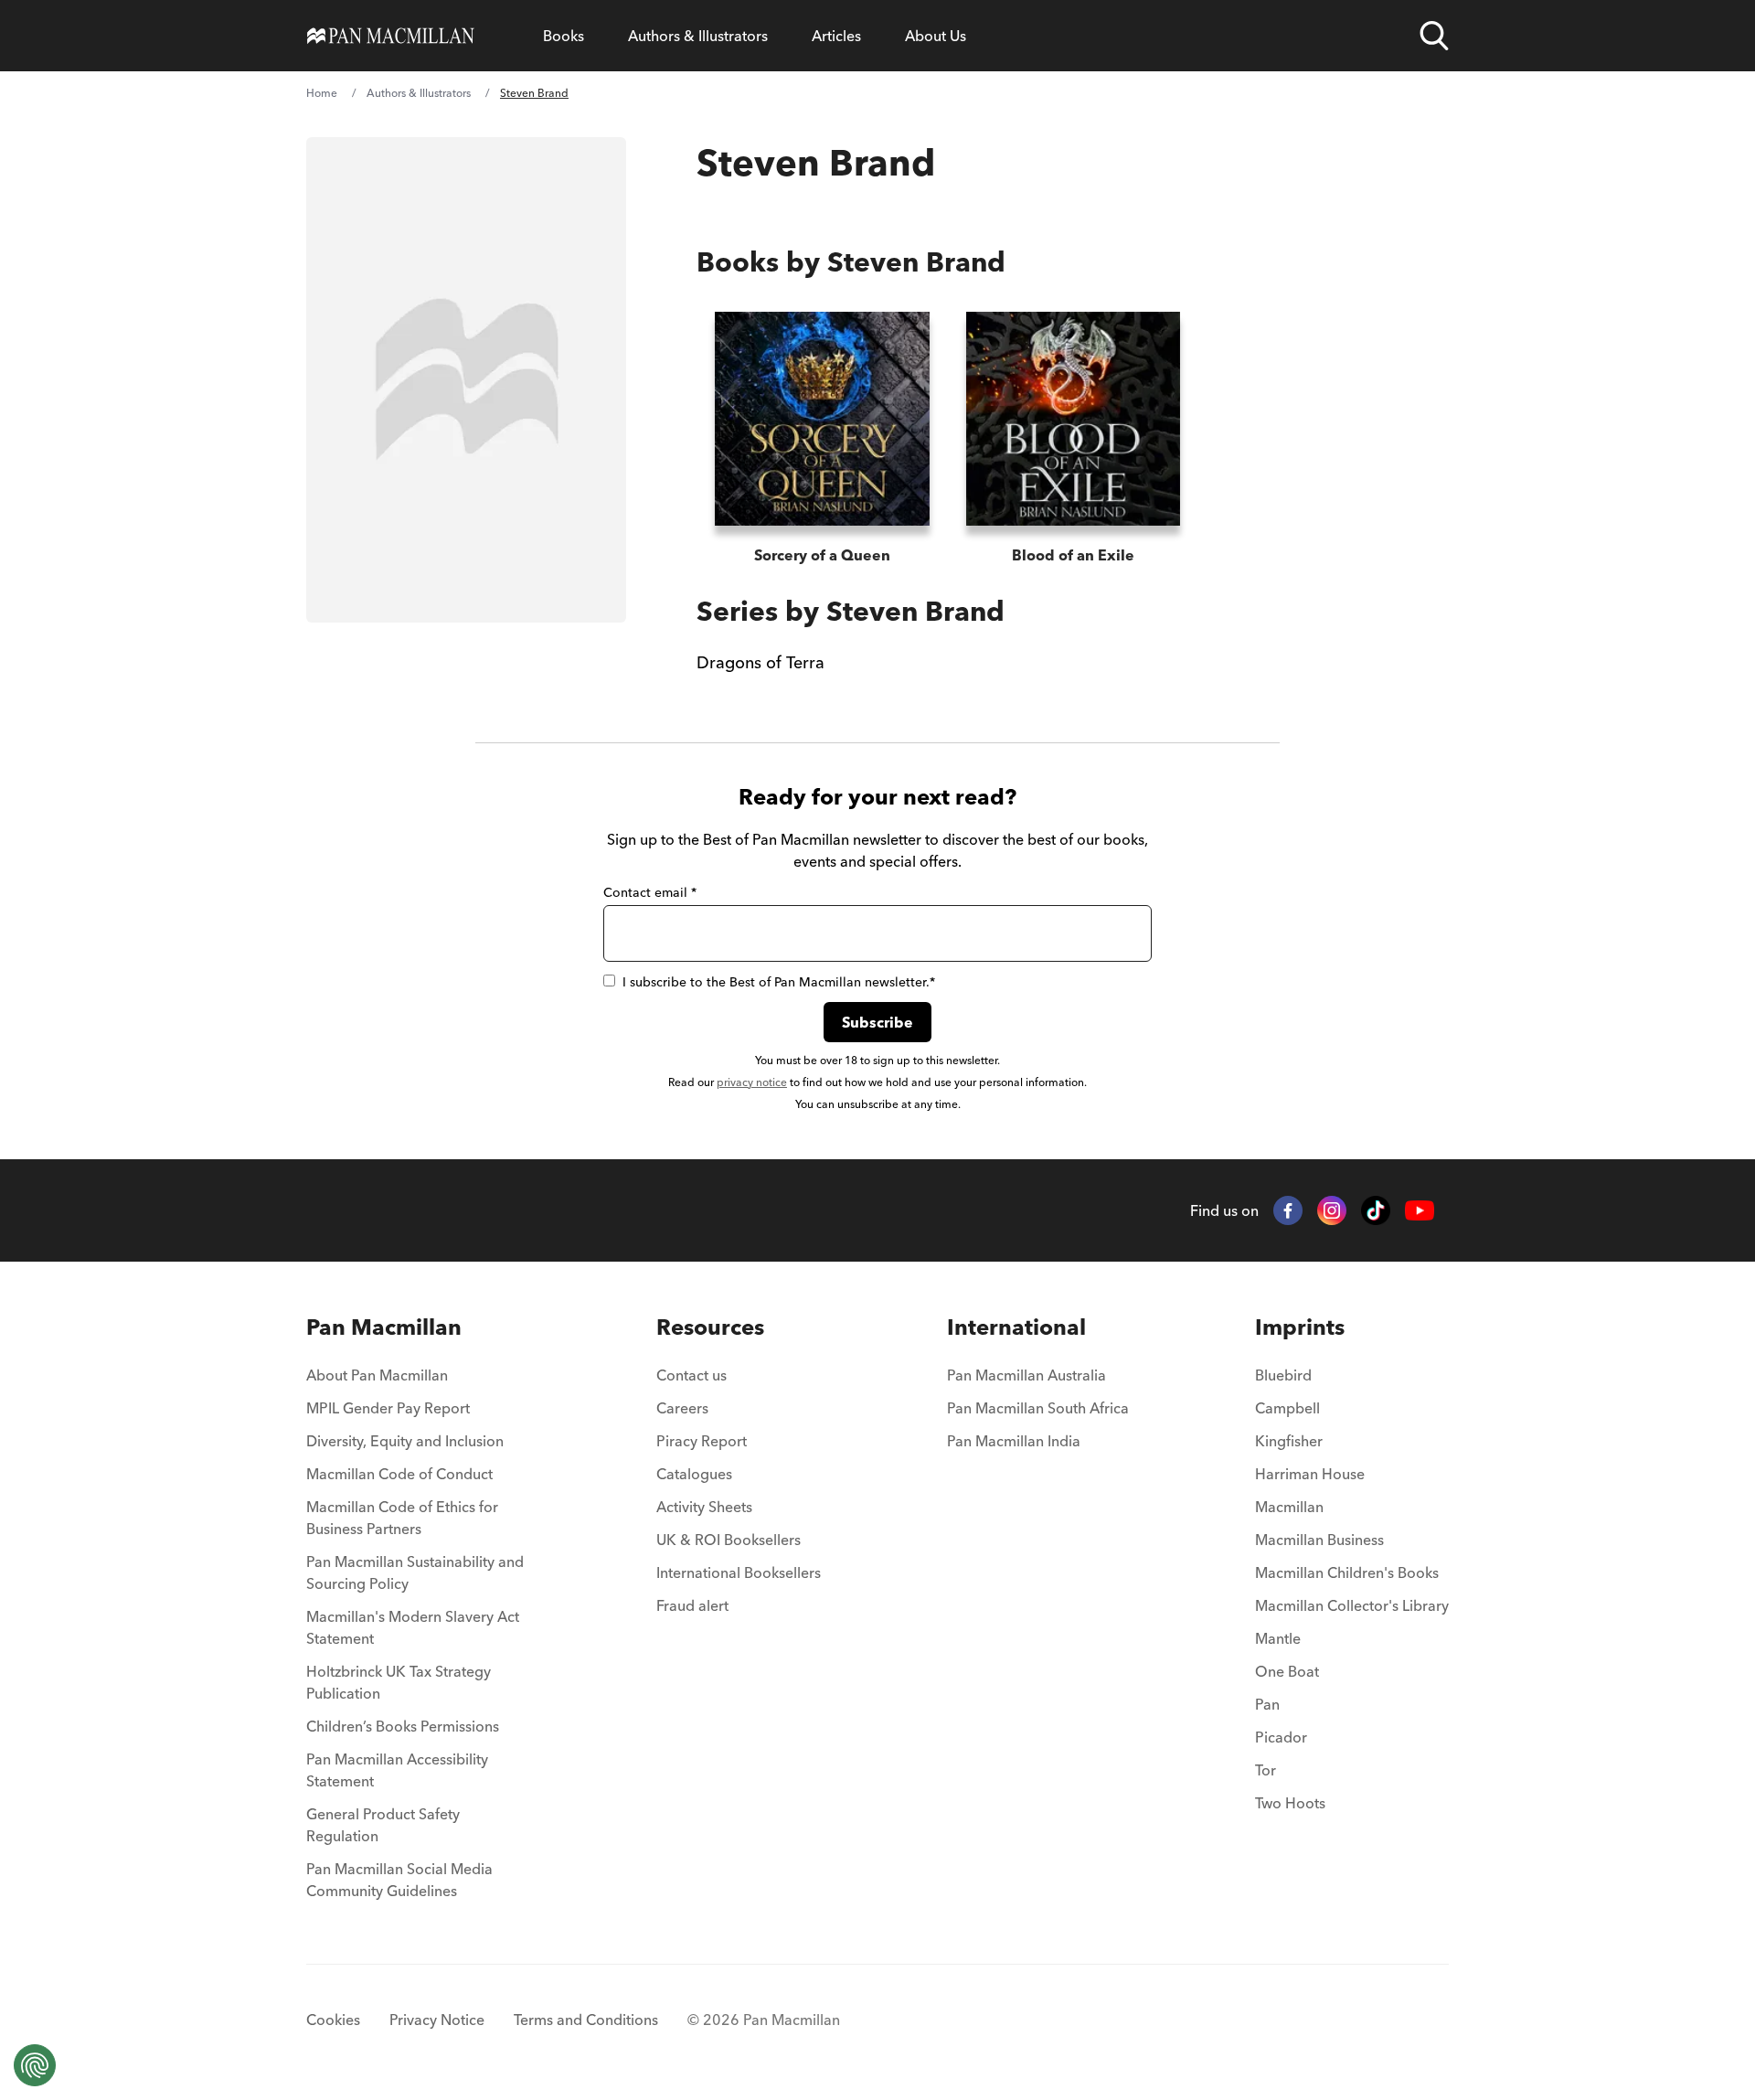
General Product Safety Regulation (383, 1825)
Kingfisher (1289, 1441)
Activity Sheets (704, 1507)
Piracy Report (702, 1441)
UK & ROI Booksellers (729, 1540)
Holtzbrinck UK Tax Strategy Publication (399, 1682)
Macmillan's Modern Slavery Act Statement (413, 1627)
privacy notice (752, 1082)
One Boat (1287, 1671)
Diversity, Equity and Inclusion (405, 1441)
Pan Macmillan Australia (1026, 1375)
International (1016, 1327)
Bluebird (1283, 1375)
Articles (836, 36)
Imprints (1300, 1327)
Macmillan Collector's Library (1352, 1605)
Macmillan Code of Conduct (399, 1474)
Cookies (333, 2020)
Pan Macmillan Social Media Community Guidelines (399, 1880)
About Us (936, 36)
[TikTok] (1376, 1210)
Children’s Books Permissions (403, 1726)
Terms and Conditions (586, 2020)
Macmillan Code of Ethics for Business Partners (402, 1518)
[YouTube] (1420, 1211)
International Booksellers (739, 1572)
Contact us (691, 1375)
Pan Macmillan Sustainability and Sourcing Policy (415, 1572)
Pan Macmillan (384, 1327)
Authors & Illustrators (698, 36)
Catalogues (694, 1474)
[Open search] (1434, 36)
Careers (682, 1408)
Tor (1266, 1770)
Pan (1267, 1704)
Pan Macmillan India (1014, 1441)
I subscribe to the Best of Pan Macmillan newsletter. (779, 982)
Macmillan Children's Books (1347, 1572)
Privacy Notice (437, 2020)
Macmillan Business (1319, 1540)
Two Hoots (1290, 1803)
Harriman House (1310, 1474)
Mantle (1278, 1638)
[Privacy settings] (35, 2065)
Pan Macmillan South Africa (1038, 1408)
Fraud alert (692, 1605)
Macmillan (1289, 1507)
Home (322, 93)
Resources (710, 1327)
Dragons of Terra (760, 662)
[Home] (391, 36)
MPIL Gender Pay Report (388, 1408)
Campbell (1287, 1408)
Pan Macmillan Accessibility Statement (397, 1770)
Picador (1281, 1737)
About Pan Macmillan (377, 1375)
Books (564, 36)
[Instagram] (1332, 1210)
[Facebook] (1288, 1210)
